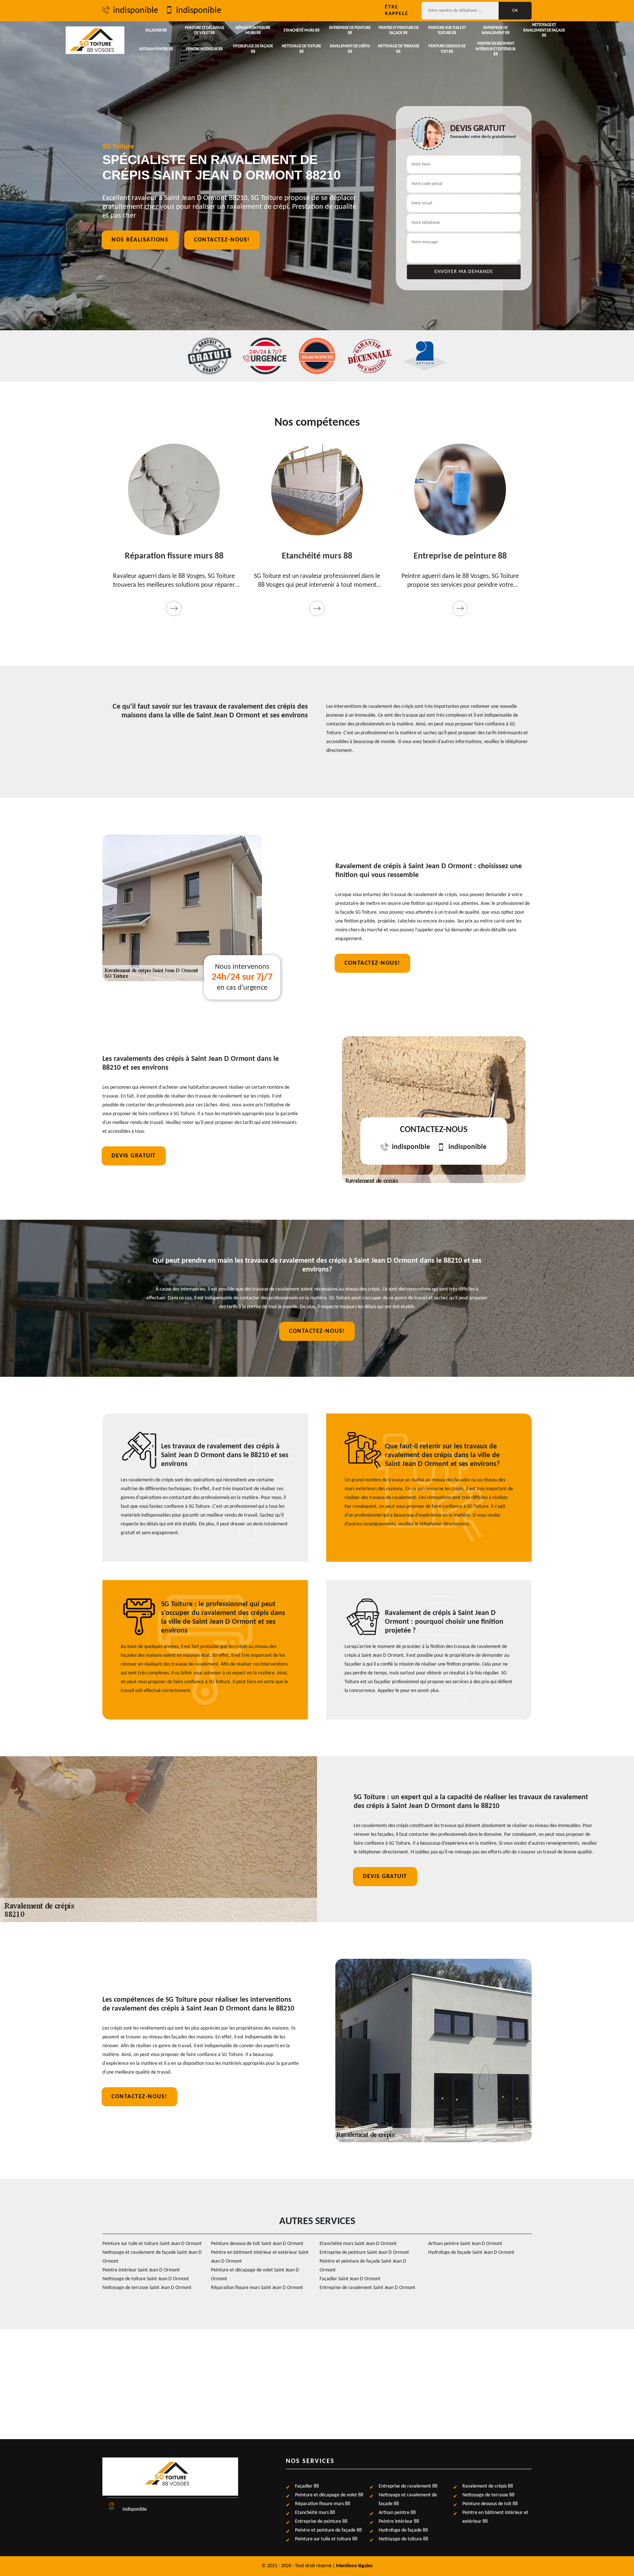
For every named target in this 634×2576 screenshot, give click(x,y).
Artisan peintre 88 (156, 49)
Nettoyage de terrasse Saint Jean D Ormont (147, 2288)
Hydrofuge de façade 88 (253, 49)
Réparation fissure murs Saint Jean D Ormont (257, 2288)
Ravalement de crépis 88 (350, 49)
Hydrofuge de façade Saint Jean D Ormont (471, 2253)
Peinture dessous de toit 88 (447, 49)
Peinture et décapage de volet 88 (205, 31)
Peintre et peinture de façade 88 (399, 31)
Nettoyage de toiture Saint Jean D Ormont (146, 2279)
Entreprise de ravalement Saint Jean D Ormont (367, 2288)
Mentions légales (354, 2566)
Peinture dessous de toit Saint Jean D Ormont (257, 2244)
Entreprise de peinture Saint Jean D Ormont (364, 2253)
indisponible (136, 11)
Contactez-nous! (222, 240)
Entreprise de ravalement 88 (496, 31)
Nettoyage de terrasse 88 (399, 49)
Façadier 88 (156, 31)
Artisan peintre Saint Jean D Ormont (465, 2244)
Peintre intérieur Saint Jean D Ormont (141, 2270)
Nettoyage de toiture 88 (301, 49)
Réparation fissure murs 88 (253, 31)
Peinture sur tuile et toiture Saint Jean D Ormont (152, 2244)
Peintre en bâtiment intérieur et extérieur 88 (495, 49)
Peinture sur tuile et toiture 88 (447, 31)
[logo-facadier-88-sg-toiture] (95, 40)
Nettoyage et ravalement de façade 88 (544, 30)
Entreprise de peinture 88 (350, 31)
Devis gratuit (134, 1156)
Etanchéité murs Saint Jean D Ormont (358, 2244)
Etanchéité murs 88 (302, 31)
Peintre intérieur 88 (204, 49)
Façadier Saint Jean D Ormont (350, 2279)
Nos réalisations (140, 240)
